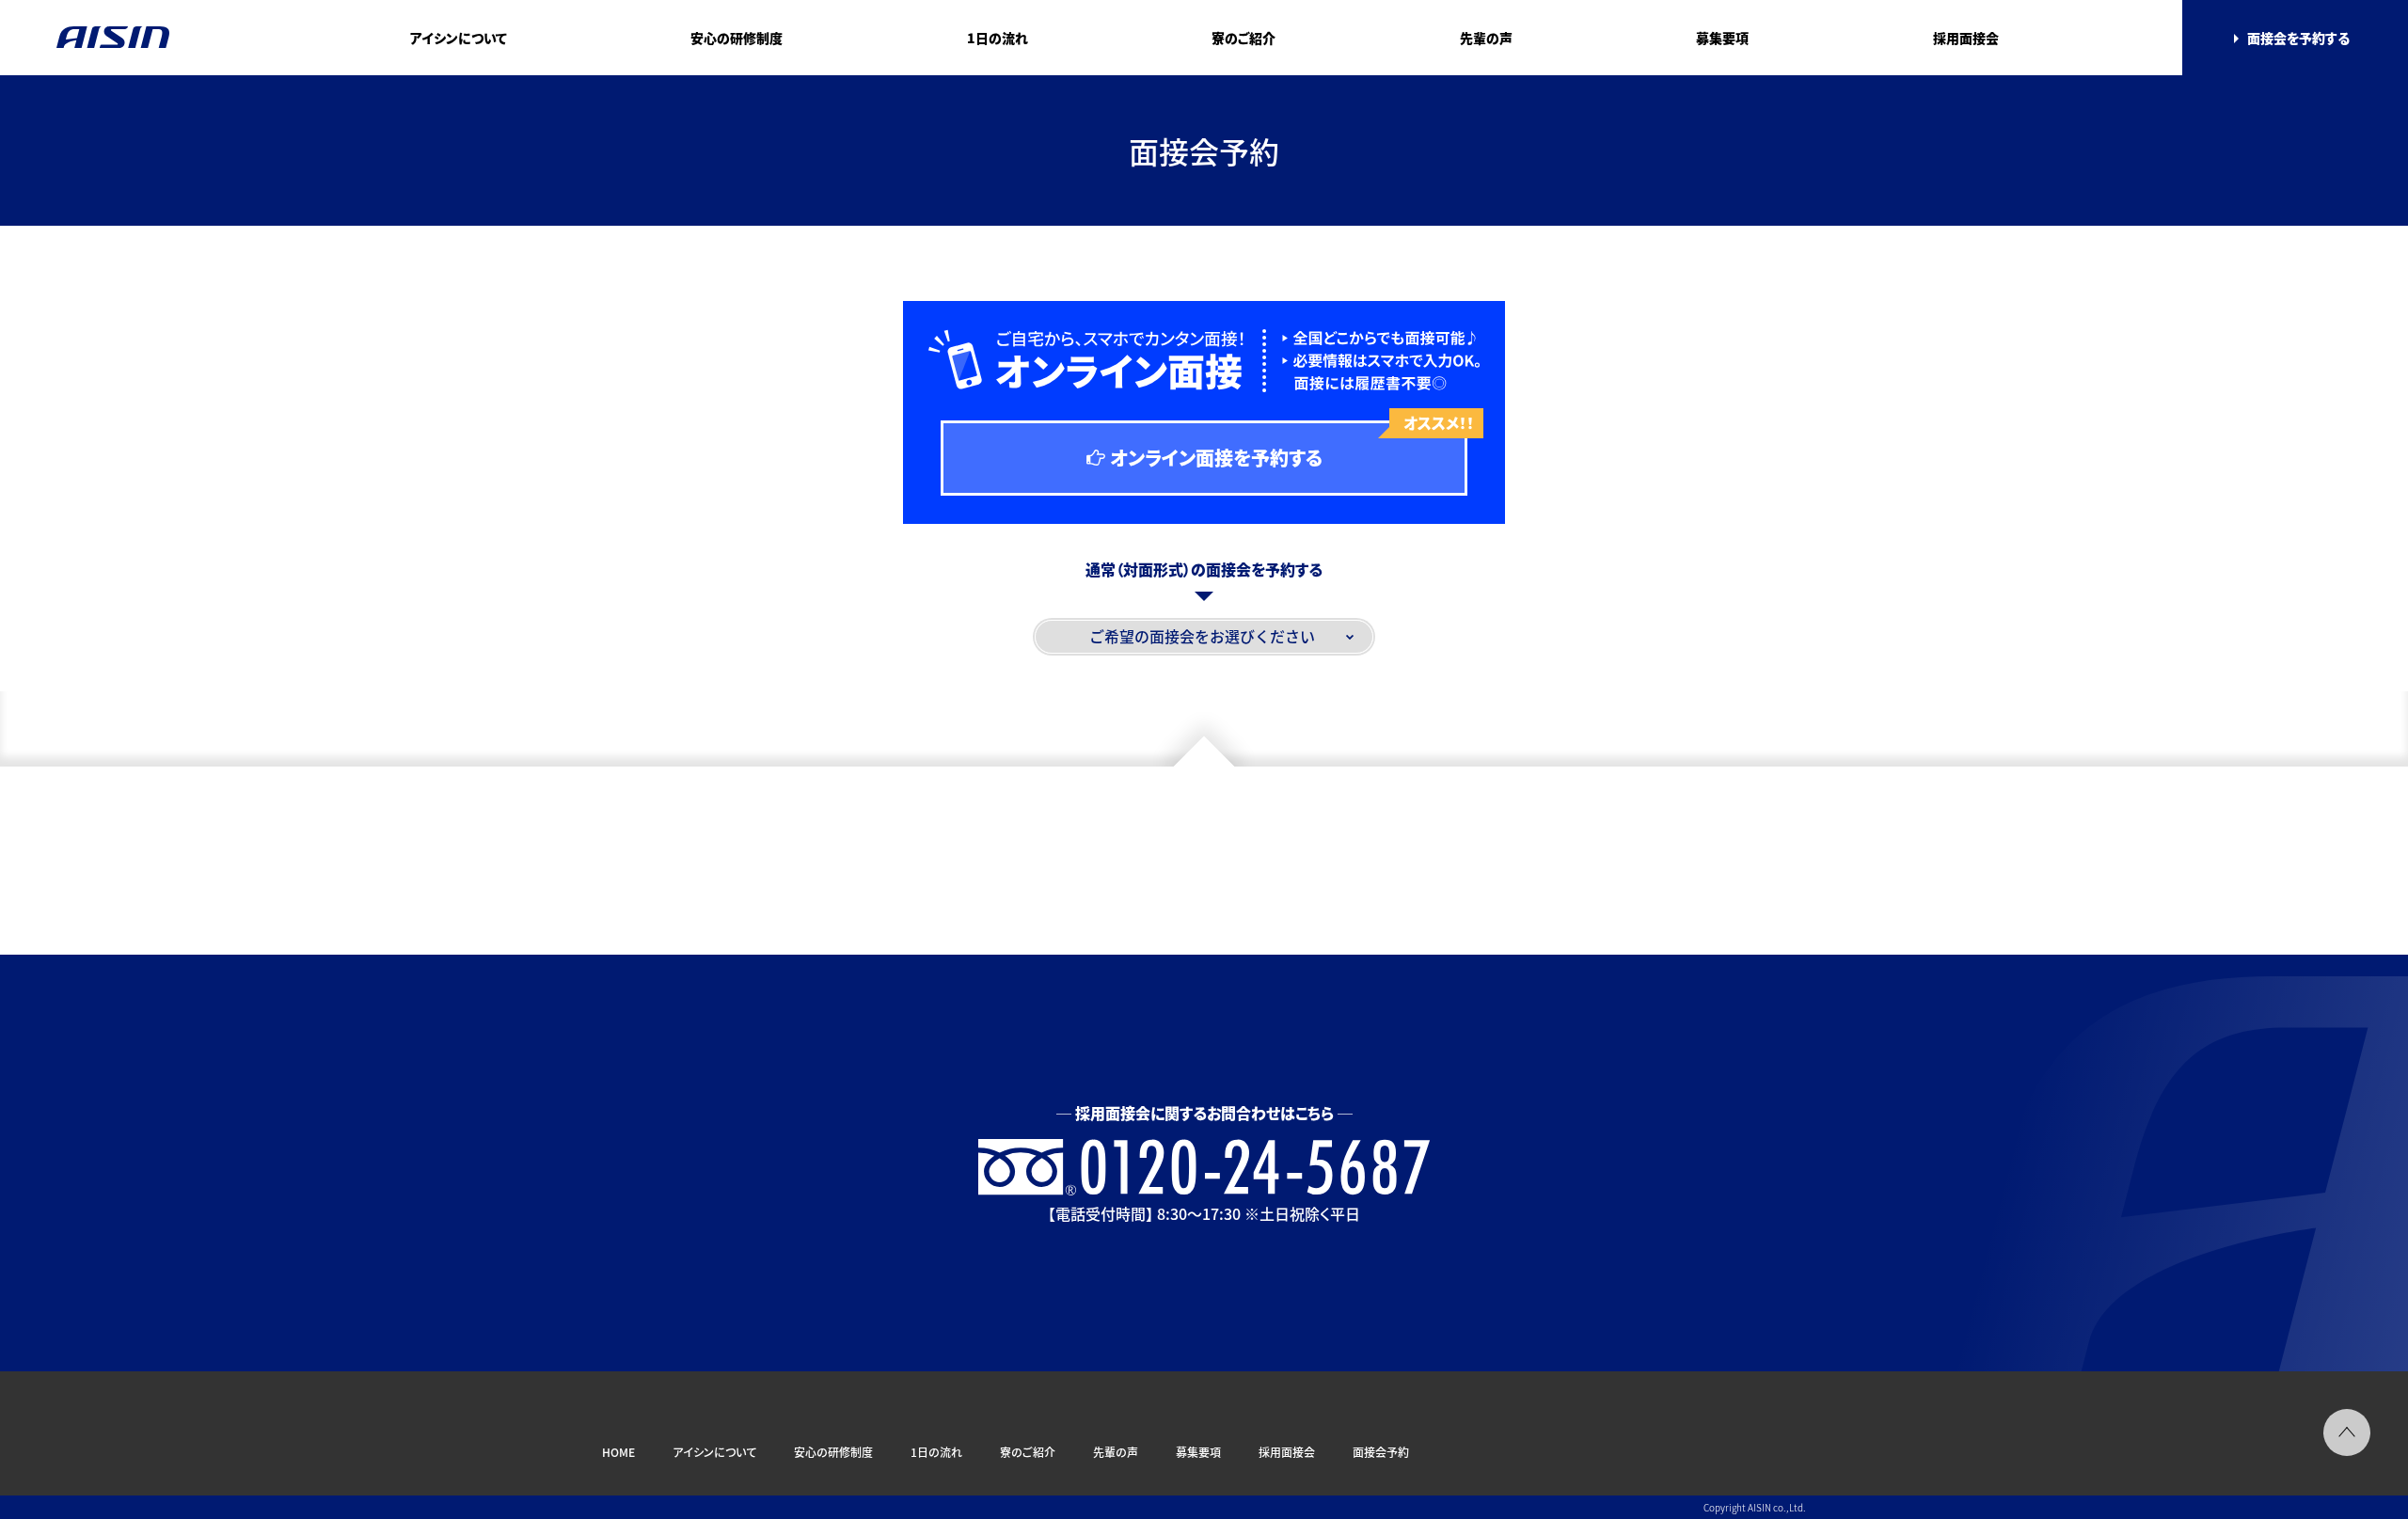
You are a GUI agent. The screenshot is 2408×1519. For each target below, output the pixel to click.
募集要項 (1722, 38)
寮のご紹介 (1244, 38)
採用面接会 (1966, 38)
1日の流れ (998, 38)
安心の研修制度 (737, 38)
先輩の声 (1486, 38)
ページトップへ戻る (2347, 1432)
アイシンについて (459, 38)
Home (618, 1452)
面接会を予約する (2298, 38)
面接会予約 (1381, 1452)
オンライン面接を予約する (1289, 446)
